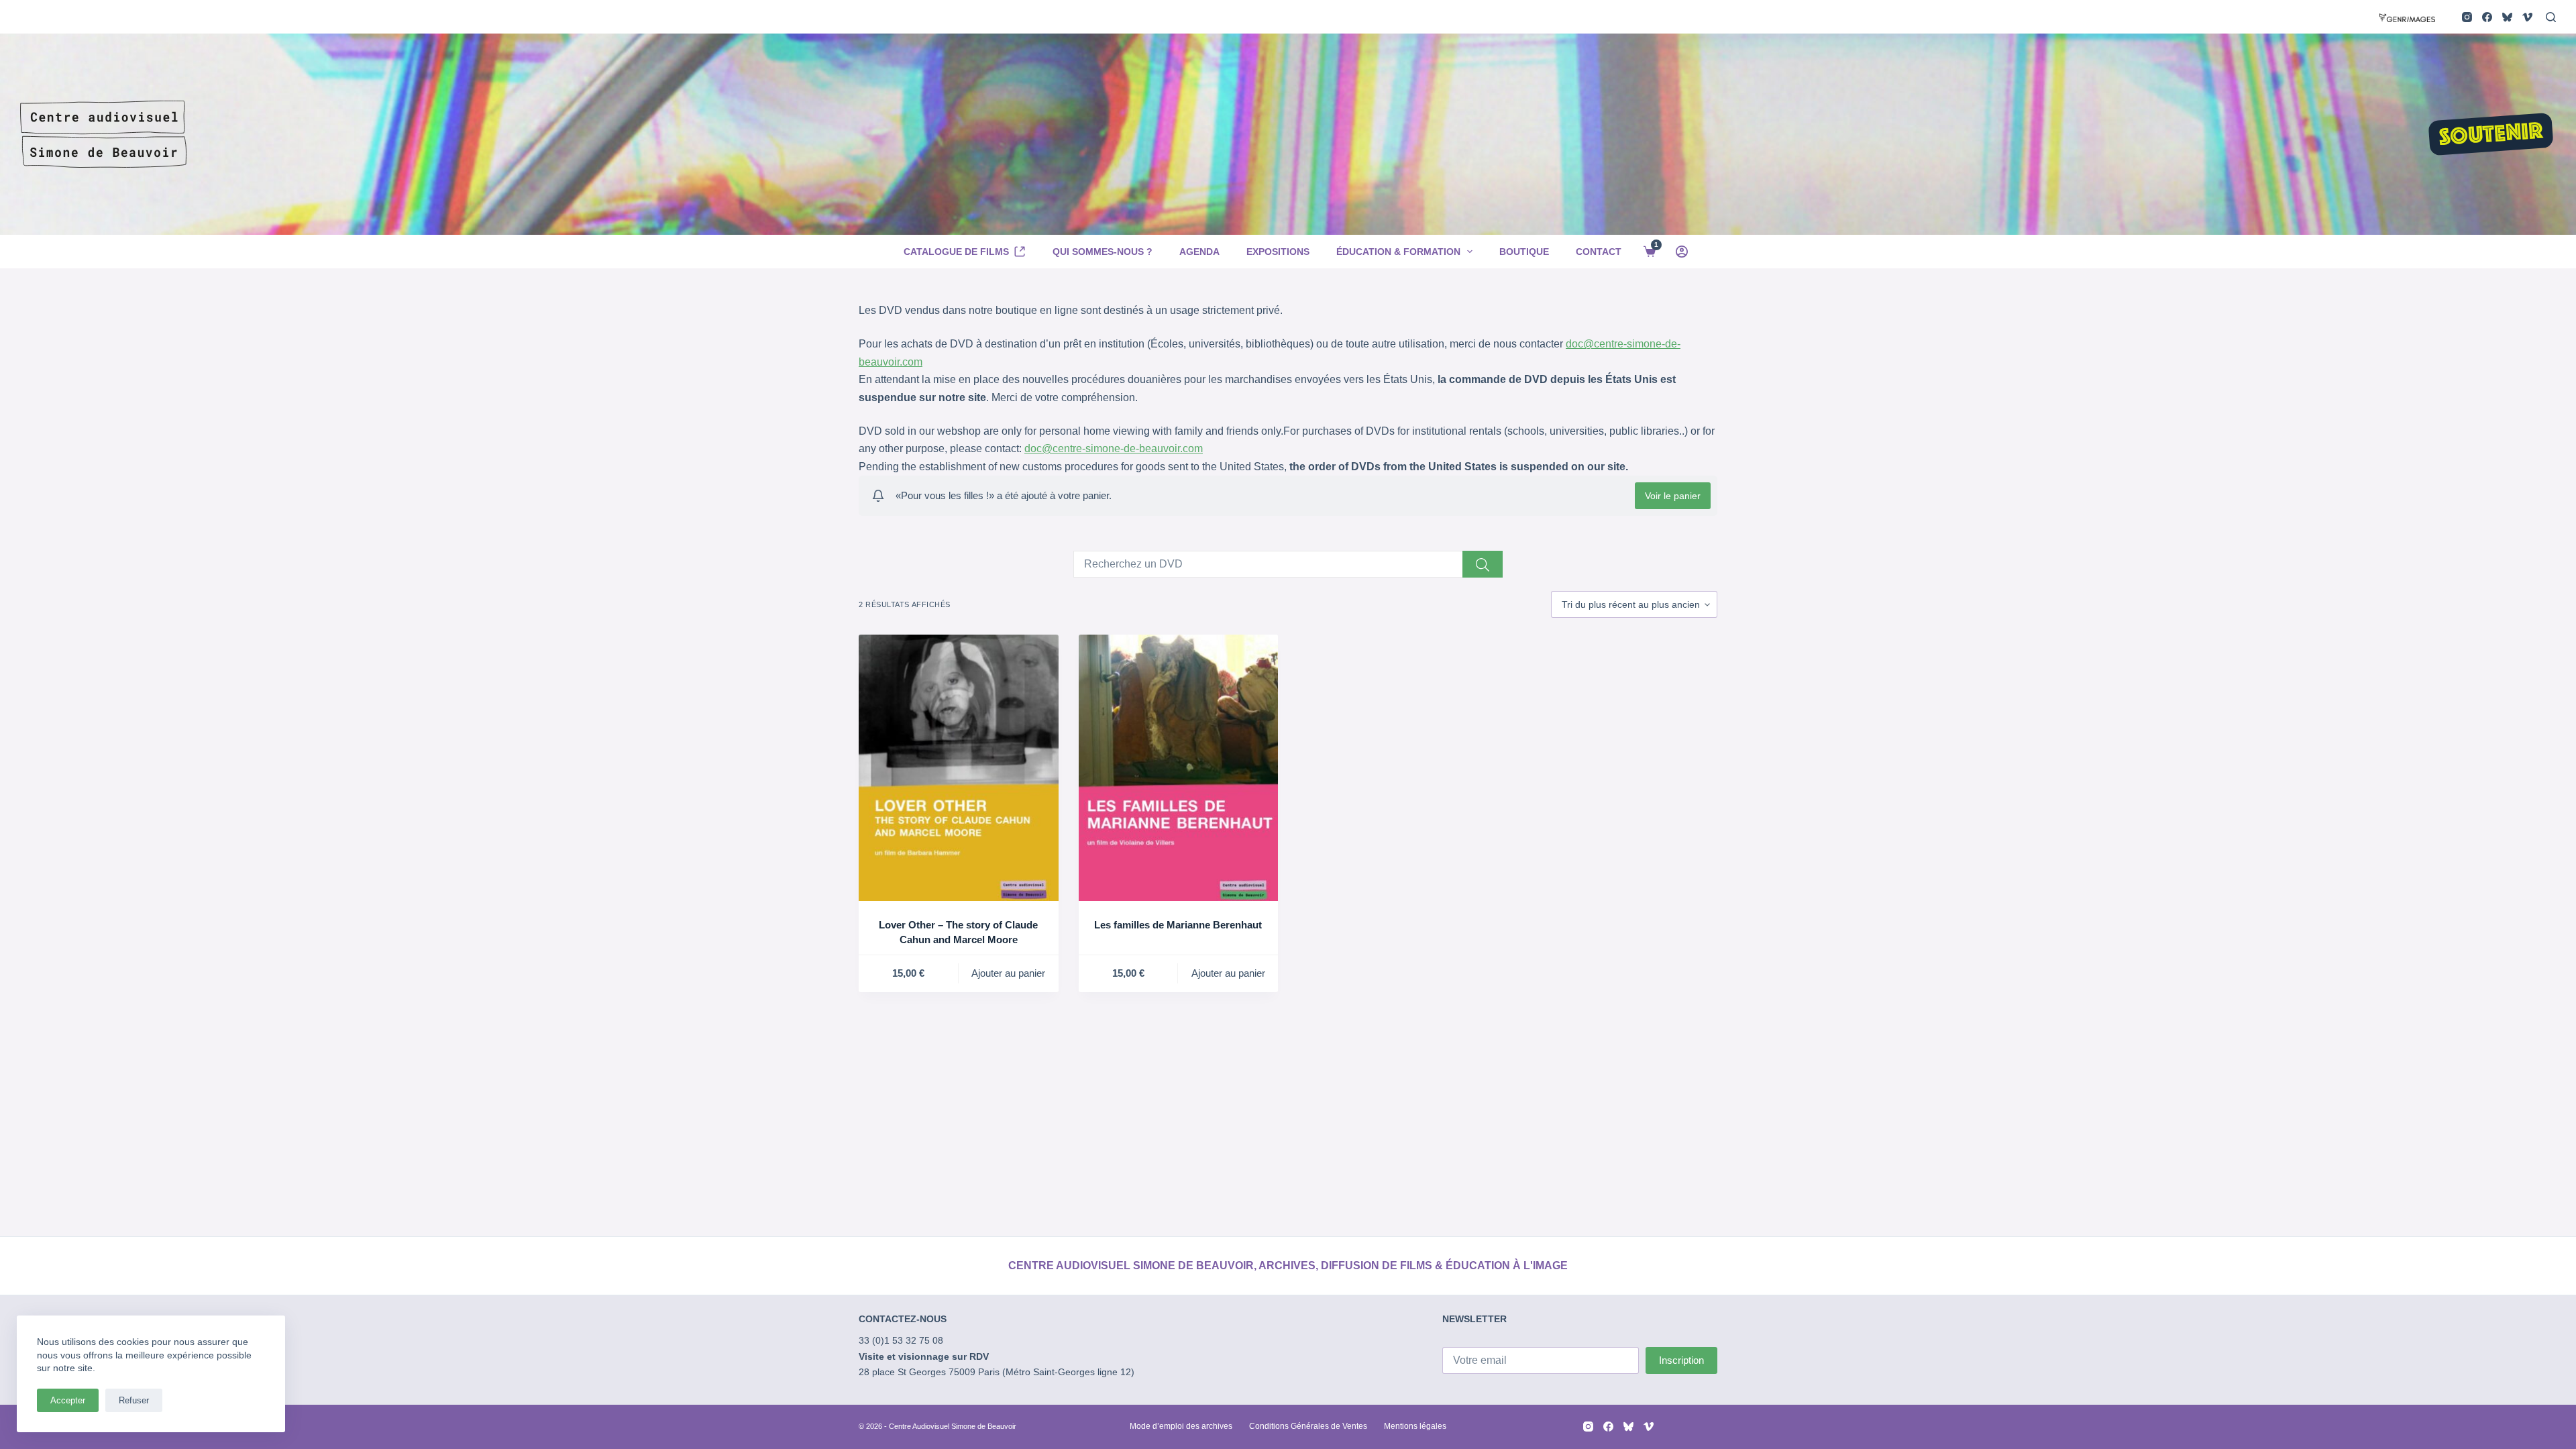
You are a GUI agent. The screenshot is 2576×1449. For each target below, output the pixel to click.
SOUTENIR (2491, 136)
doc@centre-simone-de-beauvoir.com (1114, 448)
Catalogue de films (956, 252)
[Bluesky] (2507, 17)
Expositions (1278, 252)
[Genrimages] (2407, 16)
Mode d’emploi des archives (1181, 1426)
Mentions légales (1415, 1426)
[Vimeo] (2527, 17)
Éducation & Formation (1398, 252)
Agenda (1199, 252)
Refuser (134, 1400)
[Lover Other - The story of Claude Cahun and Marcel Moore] (959, 768)
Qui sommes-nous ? (1103, 252)
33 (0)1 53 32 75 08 (901, 1340)
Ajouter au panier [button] (1008, 973)
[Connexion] (1682, 252)
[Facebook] (2487, 17)
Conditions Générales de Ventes (1308, 1426)
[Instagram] (2467, 17)
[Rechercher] (2551, 17)
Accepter (68, 1400)
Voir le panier (1673, 496)
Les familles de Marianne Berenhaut (1178, 925)
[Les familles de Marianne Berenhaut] (1179, 768)
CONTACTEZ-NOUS (903, 1319)
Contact (1599, 252)
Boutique (1524, 252)
